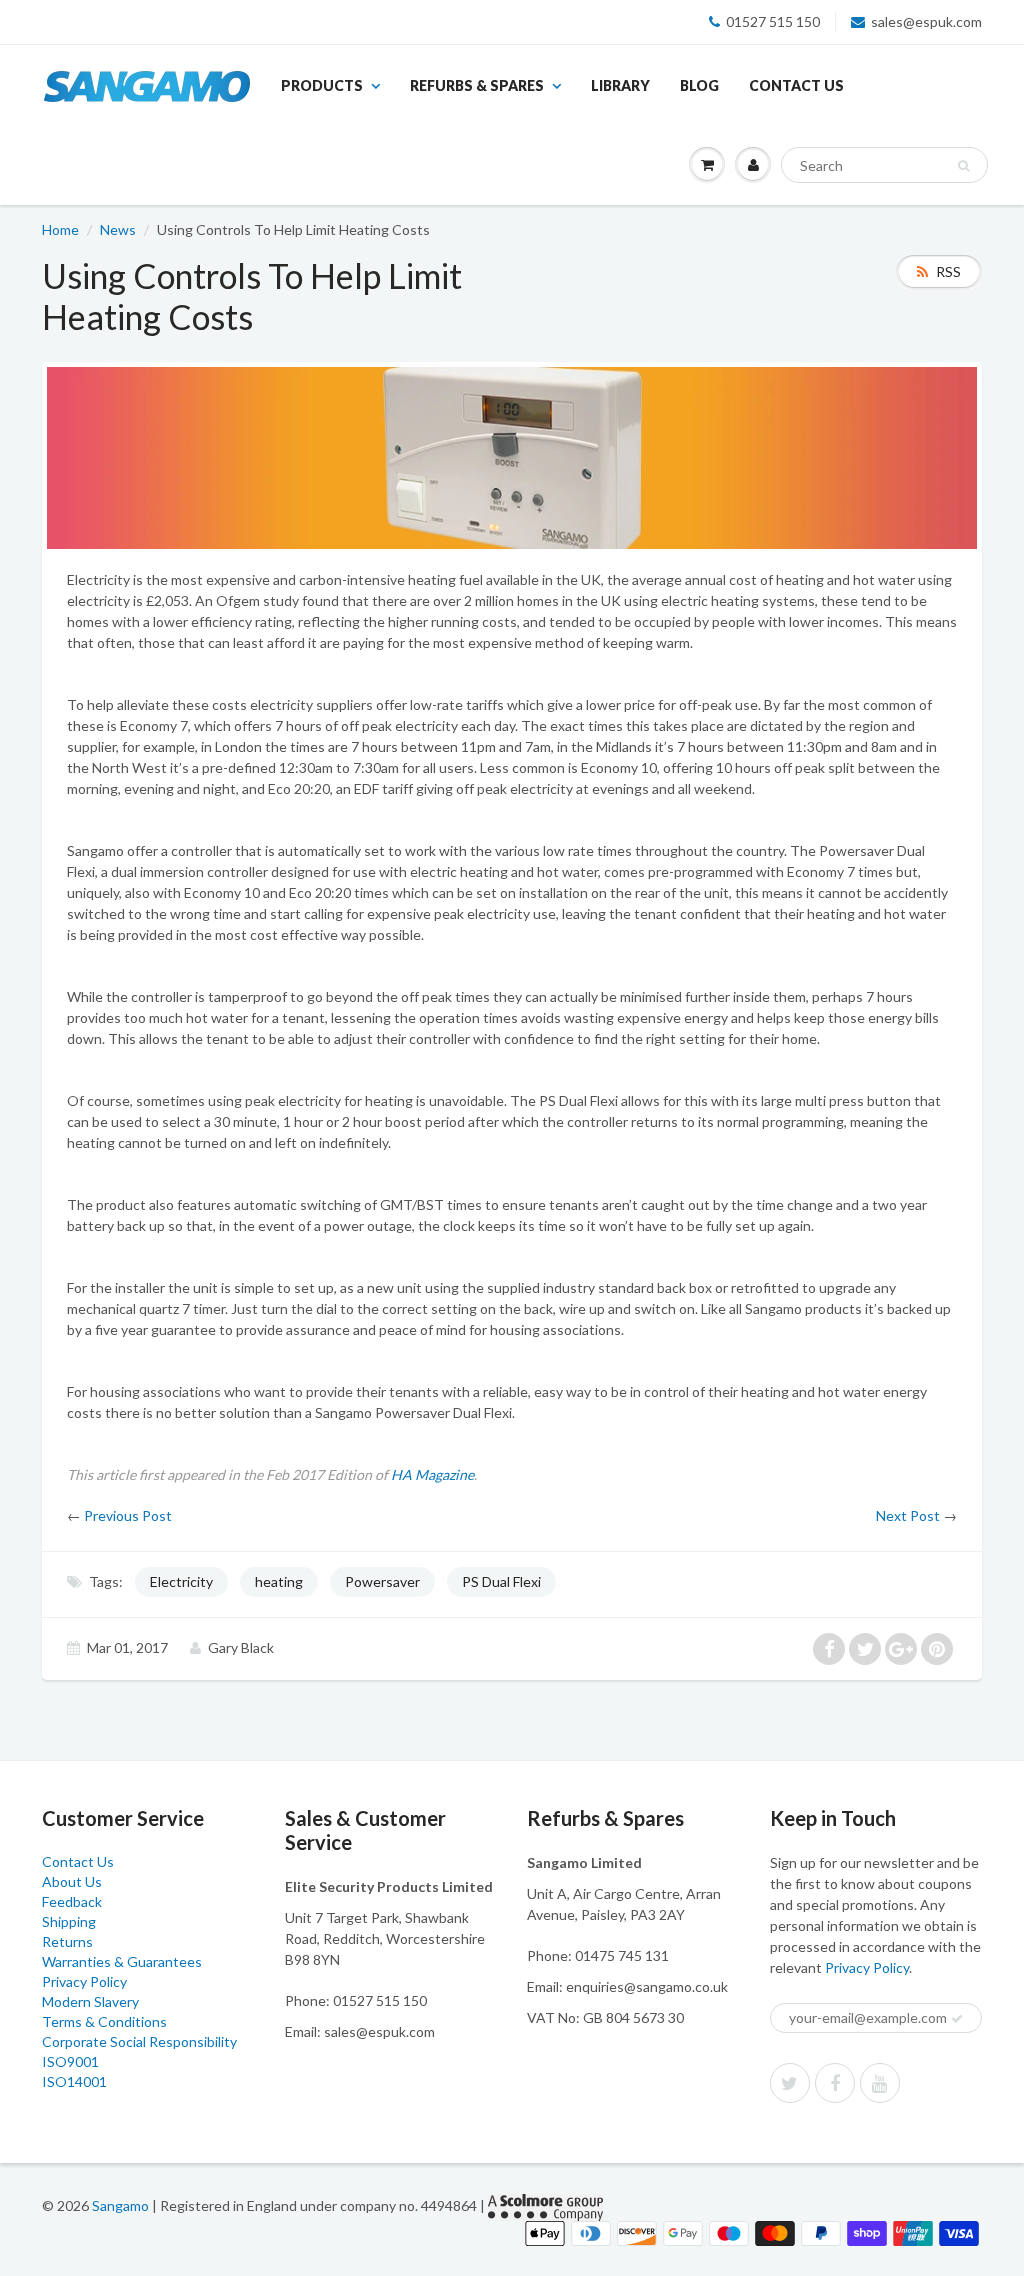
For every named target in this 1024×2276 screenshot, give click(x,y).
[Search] (963, 166)
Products (322, 85)
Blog (699, 85)
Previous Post (128, 1515)
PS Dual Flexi (501, 1581)
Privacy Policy (84, 1981)
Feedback (72, 1901)
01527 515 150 (773, 21)
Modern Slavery (90, 2001)
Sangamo (120, 2205)
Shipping (69, 1921)
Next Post (908, 1515)
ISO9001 (70, 2061)
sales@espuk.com (926, 21)
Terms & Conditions (104, 2021)
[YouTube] (880, 2083)
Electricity (181, 1581)
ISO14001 (74, 2081)
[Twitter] (790, 2083)
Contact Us (796, 85)
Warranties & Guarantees (122, 1961)
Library (620, 85)
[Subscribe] (957, 2019)
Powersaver (382, 1581)
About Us (72, 1881)
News (118, 229)
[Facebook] (835, 2083)
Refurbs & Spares (477, 85)
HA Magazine (432, 1474)
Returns (67, 1941)
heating (279, 1581)
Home (60, 229)
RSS (948, 271)
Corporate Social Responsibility (139, 2041)
